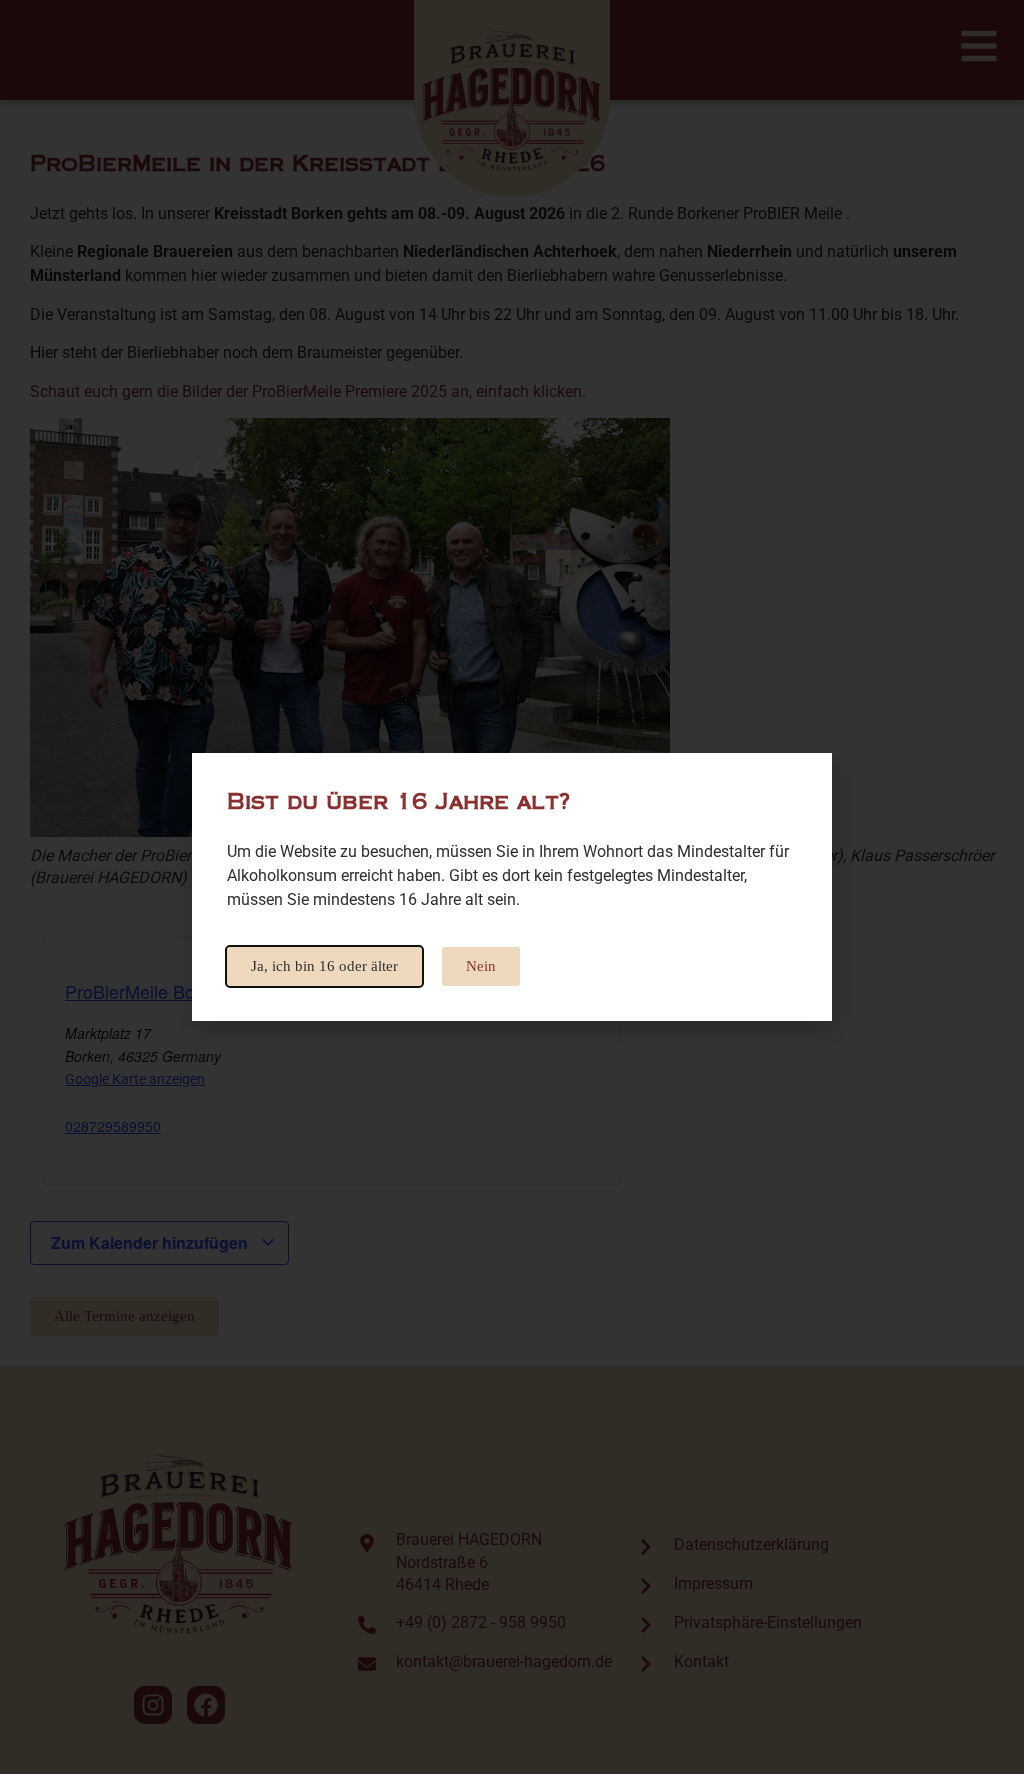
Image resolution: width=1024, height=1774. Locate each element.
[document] (512, 887)
